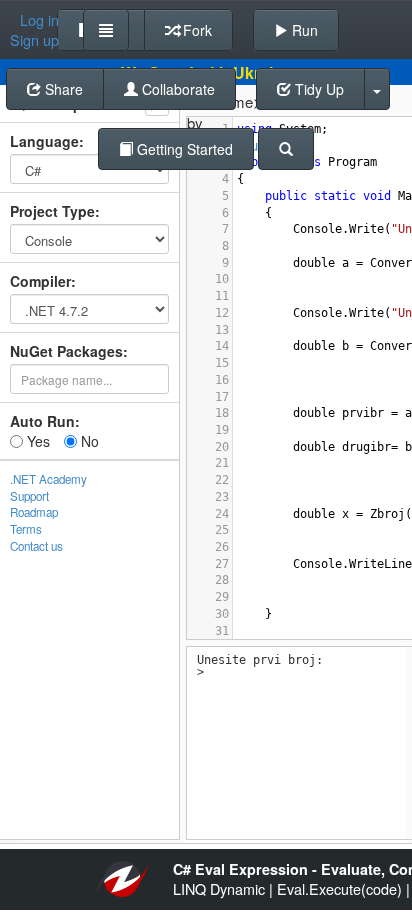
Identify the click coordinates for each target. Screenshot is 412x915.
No (88, 441)
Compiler (40, 281)
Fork (195, 30)
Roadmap (34, 512)
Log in (39, 20)
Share (62, 89)
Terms (26, 529)
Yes (36, 441)
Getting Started (183, 149)
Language (44, 141)
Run (303, 30)
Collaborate (176, 89)
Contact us (36, 546)
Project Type (52, 211)
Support (29, 496)
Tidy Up (317, 89)
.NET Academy (48, 479)
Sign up (34, 40)
